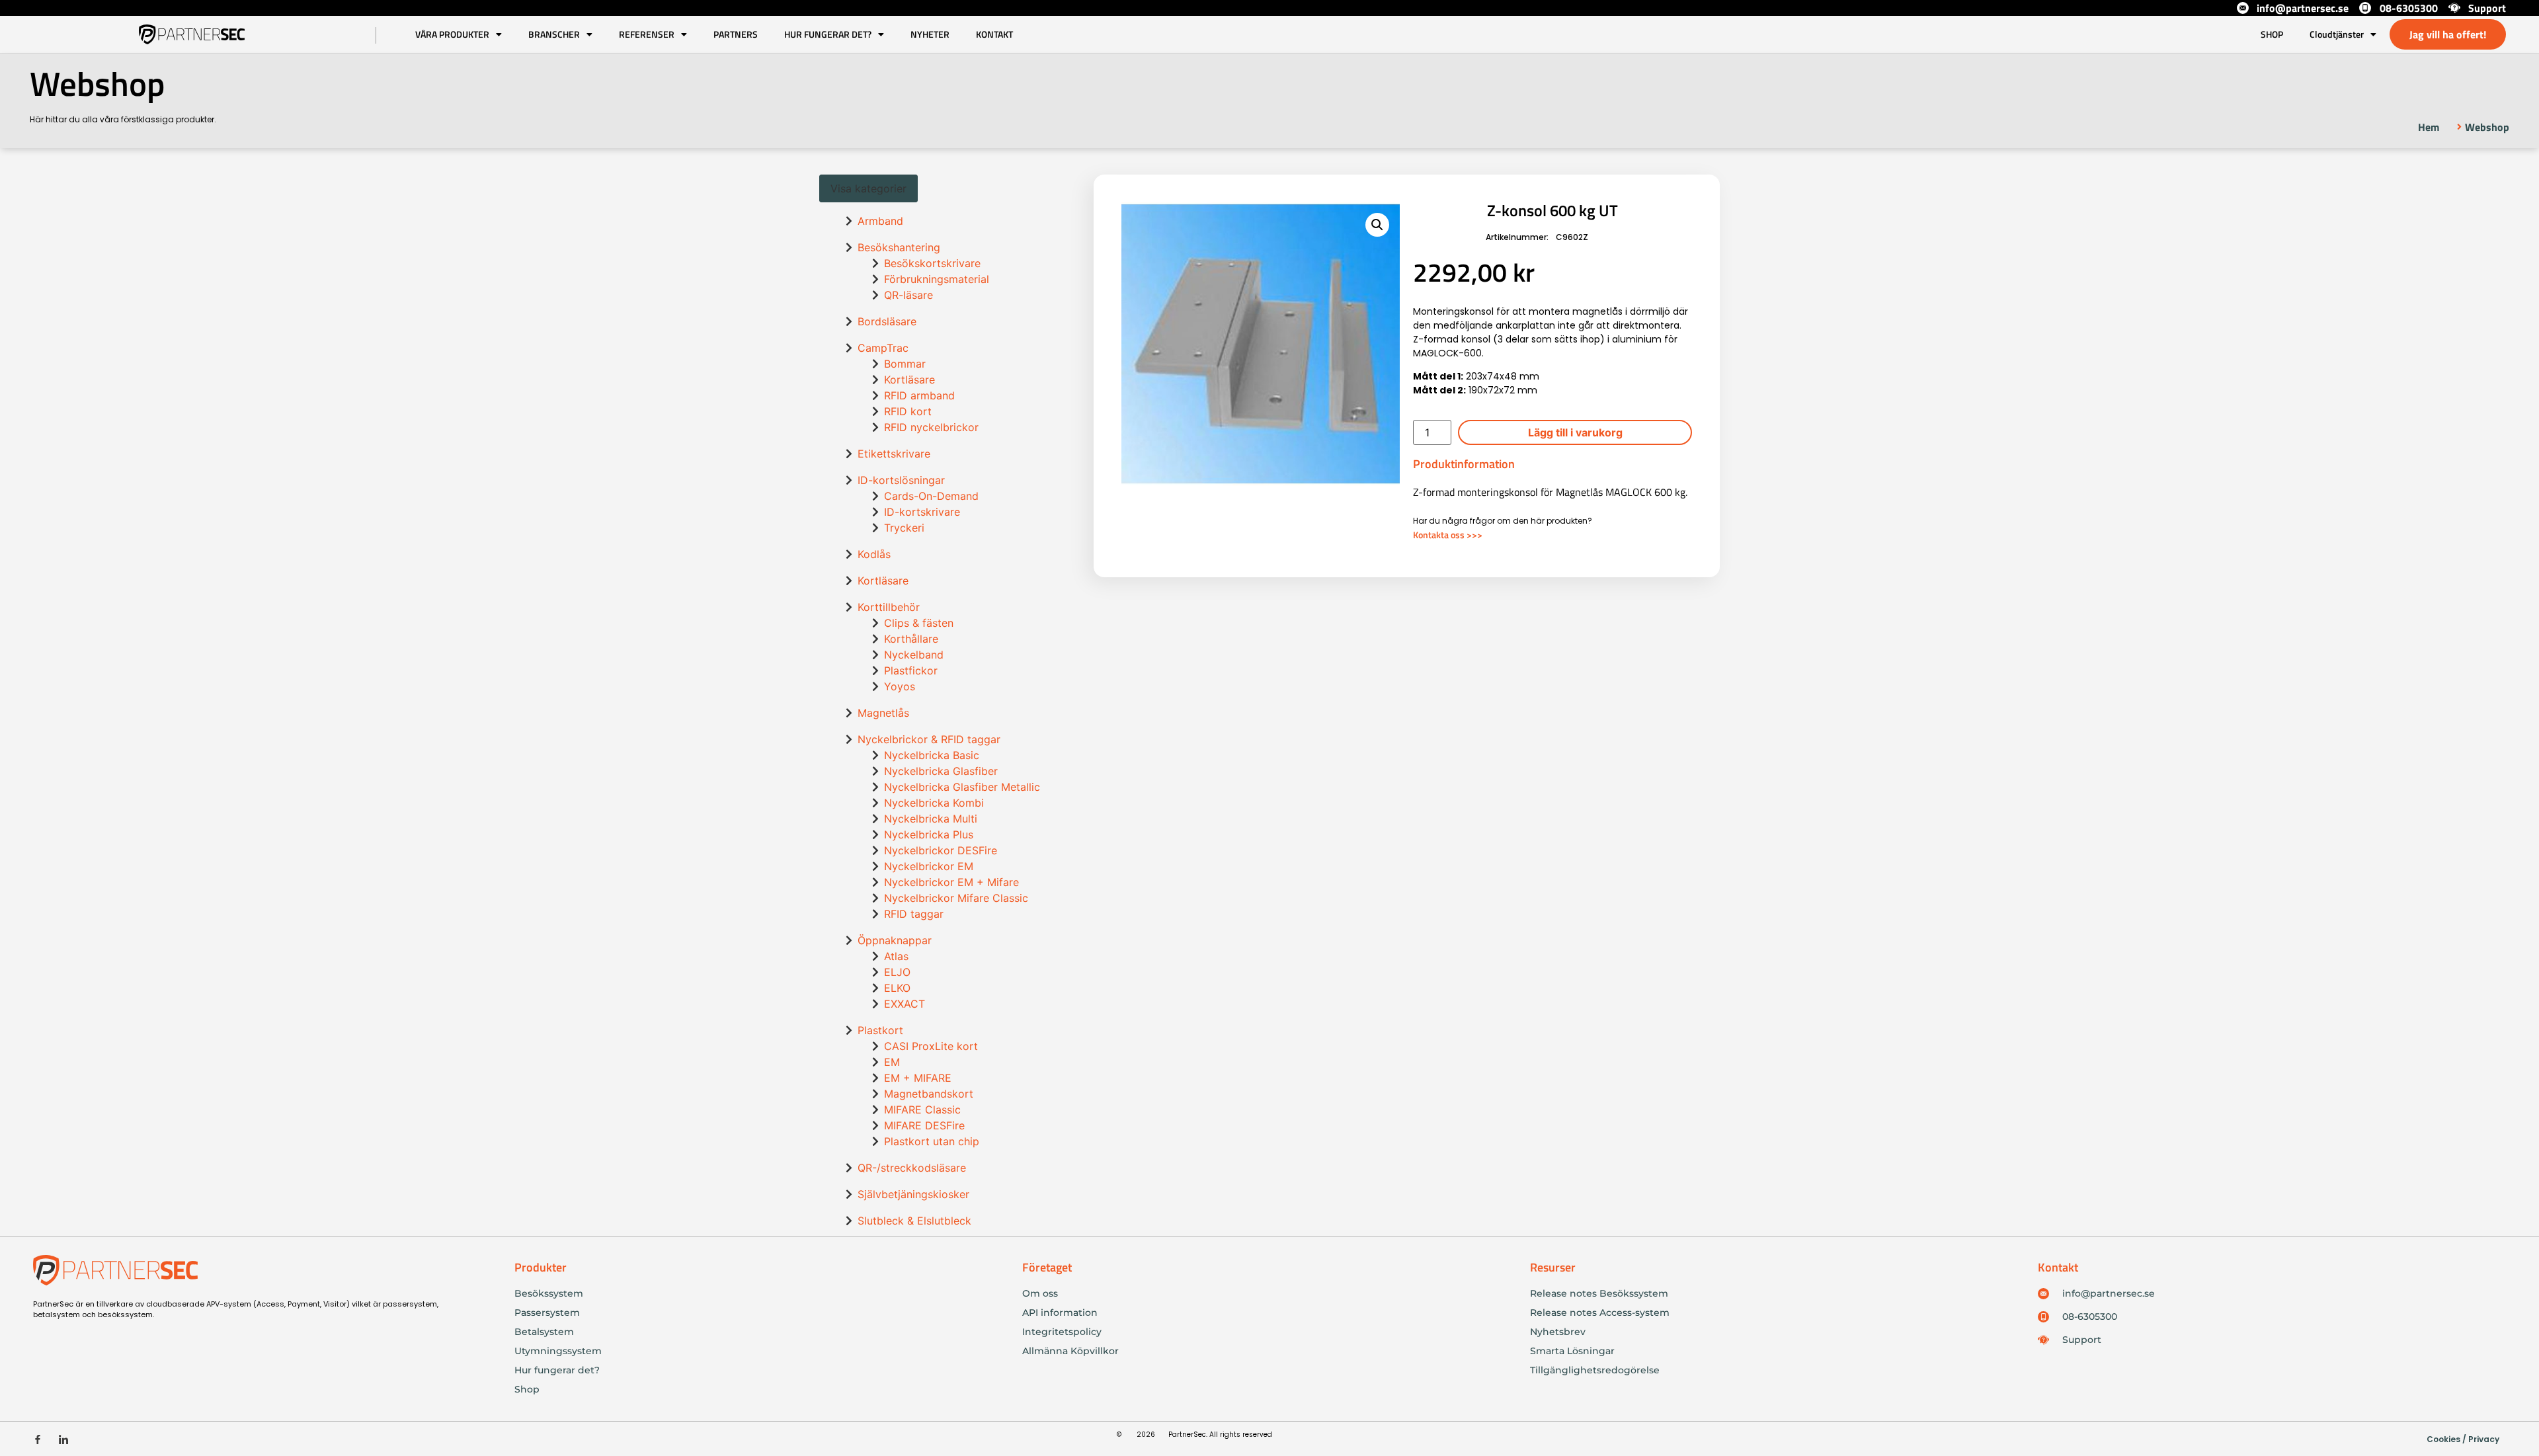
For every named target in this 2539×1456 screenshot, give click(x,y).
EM (892, 1062)
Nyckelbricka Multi (931, 819)
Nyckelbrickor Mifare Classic (956, 898)
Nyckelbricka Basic (932, 755)
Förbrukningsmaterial (937, 279)
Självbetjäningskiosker (913, 1194)
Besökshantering (899, 247)
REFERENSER (647, 34)
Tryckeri (904, 528)
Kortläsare (909, 380)
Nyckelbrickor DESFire (941, 850)
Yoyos (900, 686)
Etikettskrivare (894, 454)
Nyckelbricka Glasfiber (941, 771)
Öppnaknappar (895, 940)
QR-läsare (908, 295)
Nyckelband (914, 655)
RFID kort (908, 411)
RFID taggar (914, 914)
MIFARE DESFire (924, 1125)
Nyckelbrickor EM (929, 866)
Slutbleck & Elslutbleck (914, 1221)
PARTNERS (736, 34)
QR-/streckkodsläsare (912, 1168)
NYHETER (930, 34)
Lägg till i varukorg (1575, 432)
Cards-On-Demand (931, 496)
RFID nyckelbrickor (931, 427)
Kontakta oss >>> (1448, 535)
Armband (880, 221)
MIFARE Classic (922, 1110)
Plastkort (880, 1030)
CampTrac (883, 348)
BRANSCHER (554, 34)
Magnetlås (883, 713)
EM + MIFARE (918, 1078)
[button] (1377, 225)
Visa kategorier (868, 188)
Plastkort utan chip (932, 1141)
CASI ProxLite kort (931, 1046)
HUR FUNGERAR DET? (828, 34)
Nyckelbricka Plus (929, 834)
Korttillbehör (889, 607)
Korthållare (911, 639)
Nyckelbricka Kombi (934, 803)
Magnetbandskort (929, 1094)
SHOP (2272, 34)
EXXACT (905, 1004)
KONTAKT (994, 34)
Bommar (905, 364)
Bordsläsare (887, 321)
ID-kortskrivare (922, 512)
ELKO (897, 988)
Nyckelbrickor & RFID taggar (929, 739)
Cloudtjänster (2337, 34)
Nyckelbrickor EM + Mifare (951, 882)
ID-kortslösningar (901, 480)
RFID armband (919, 395)
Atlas (896, 956)
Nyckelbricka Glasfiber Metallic (962, 787)
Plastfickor (911, 670)
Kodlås (874, 554)
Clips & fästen (919, 623)
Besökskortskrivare (932, 263)
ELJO (897, 972)
